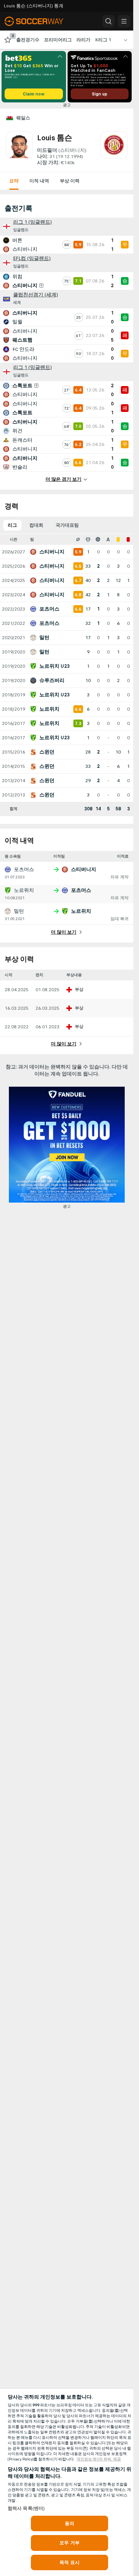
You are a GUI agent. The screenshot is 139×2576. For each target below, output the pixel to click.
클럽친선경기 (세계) (36, 295)
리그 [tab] (12, 525)
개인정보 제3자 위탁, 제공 (99, 2459)
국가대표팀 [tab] (67, 525)
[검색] (108, 21)
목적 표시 (69, 2562)
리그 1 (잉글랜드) (32, 222)
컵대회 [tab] (36, 525)
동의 (69, 2523)
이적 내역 (39, 181)
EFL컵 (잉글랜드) (32, 259)
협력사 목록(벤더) (26, 2508)
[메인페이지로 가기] (39, 21)
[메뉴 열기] (124, 21)
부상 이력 (70, 181)
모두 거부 (69, 2543)
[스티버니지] (114, 149)
